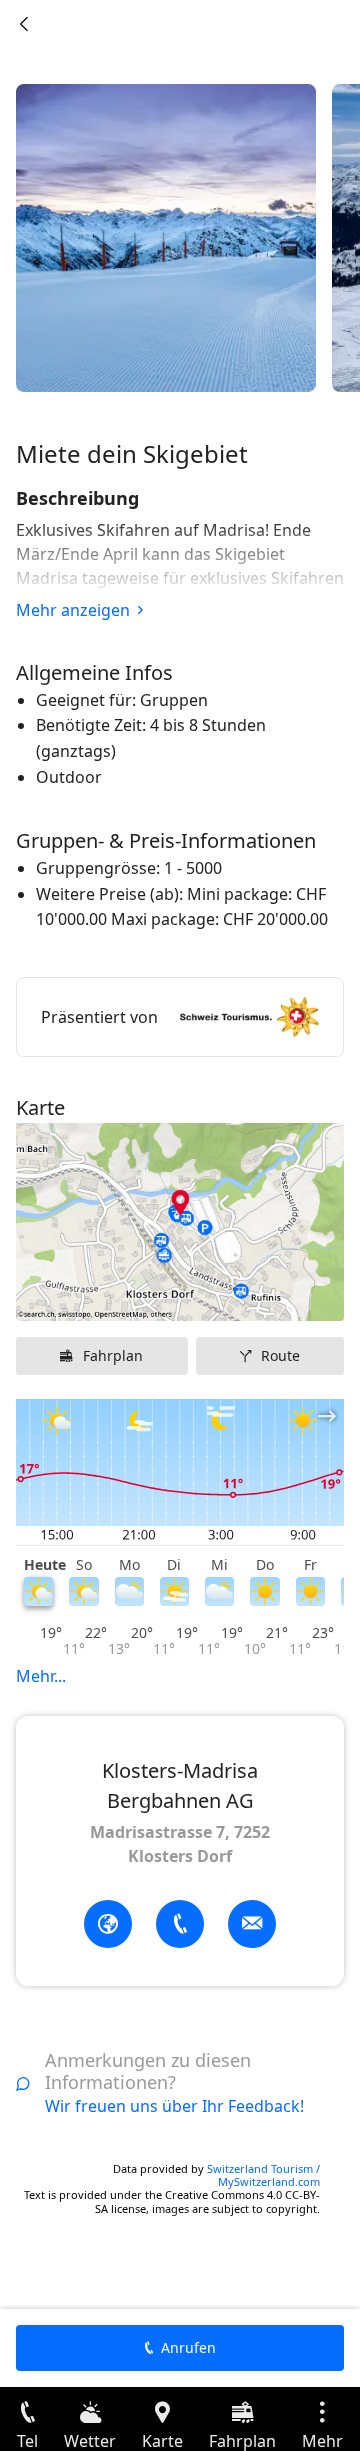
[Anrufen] (180, 1924)
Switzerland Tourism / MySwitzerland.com (263, 2175)
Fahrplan (113, 1355)
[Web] (108, 1924)
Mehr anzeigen (73, 610)
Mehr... (41, 1676)
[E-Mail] (252, 1924)
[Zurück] (24, 24)
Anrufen (188, 2347)
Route (280, 1355)
